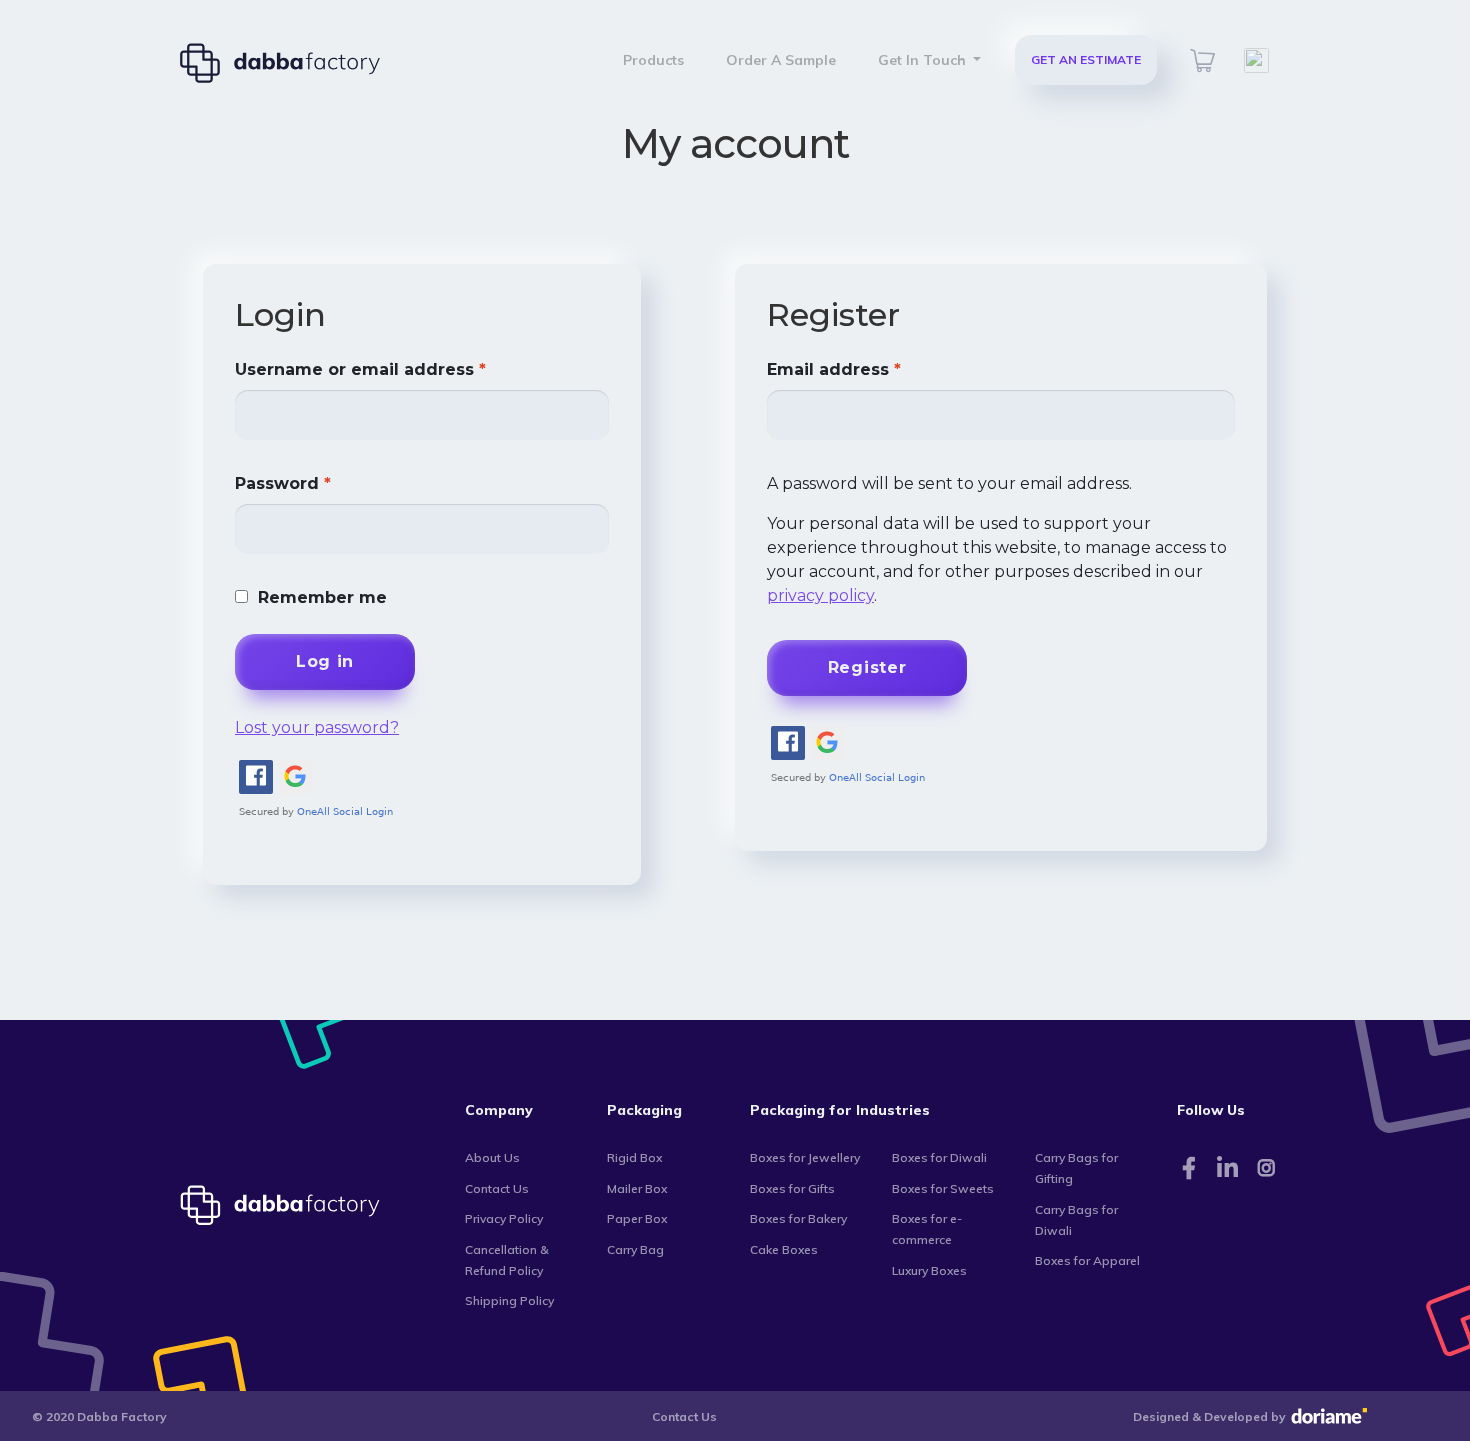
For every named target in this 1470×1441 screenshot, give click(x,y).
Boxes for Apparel (1087, 1260)
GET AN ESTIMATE (1086, 59)
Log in (325, 661)
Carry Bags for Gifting (1076, 1168)
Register (867, 667)
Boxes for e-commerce (927, 1229)
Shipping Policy (509, 1300)
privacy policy (820, 595)
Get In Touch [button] (924, 60)
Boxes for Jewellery (805, 1157)
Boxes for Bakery (798, 1218)
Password (283, 483)
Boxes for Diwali (939, 1157)
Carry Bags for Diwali (1076, 1220)
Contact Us (497, 1188)
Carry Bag (635, 1249)
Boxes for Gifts (792, 1188)
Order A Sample (781, 60)
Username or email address (360, 369)
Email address (834, 369)
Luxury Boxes (929, 1270)
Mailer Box (637, 1188)
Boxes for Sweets (943, 1188)
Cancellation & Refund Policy (507, 1260)
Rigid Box (634, 1157)
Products (653, 60)
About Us (492, 1157)
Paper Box (637, 1218)
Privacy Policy (504, 1218)
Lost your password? (317, 727)
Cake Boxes (784, 1249)
